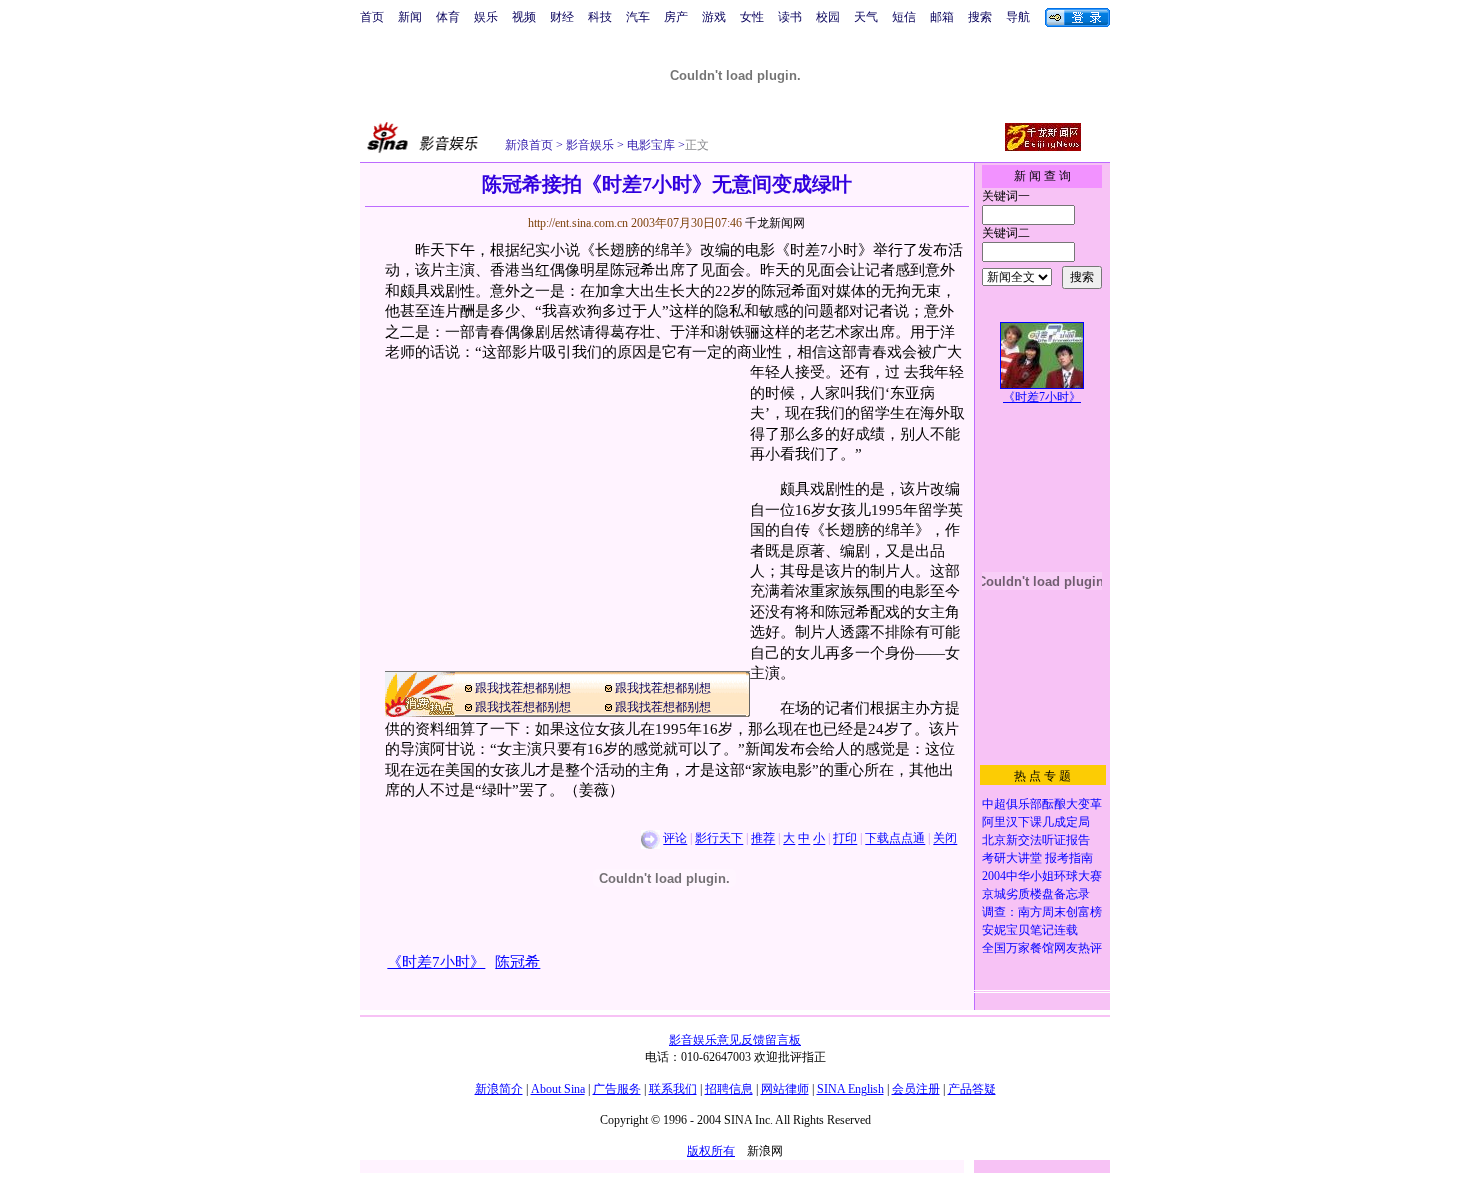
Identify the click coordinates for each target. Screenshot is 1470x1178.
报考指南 (1069, 858)
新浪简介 (499, 1089)
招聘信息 (729, 1089)
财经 (562, 17)
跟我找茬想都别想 (523, 688)
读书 (790, 17)
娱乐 (486, 17)
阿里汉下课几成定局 (1036, 822)
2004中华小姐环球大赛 (1042, 876)
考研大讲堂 (1012, 858)
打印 (845, 839)
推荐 (763, 839)
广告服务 (617, 1089)
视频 (524, 17)
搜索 (980, 17)
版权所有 (711, 1151)
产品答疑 (972, 1089)
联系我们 (673, 1089)
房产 (676, 17)
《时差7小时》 (1042, 397)
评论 (675, 839)
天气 (866, 17)
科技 (600, 17)
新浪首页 (529, 145)
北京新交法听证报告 (1036, 840)
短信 (904, 17)
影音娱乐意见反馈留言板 (735, 1040)
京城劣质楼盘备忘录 (1036, 894)
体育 (448, 17)
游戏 (714, 17)
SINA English (850, 1089)
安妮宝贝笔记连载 (1030, 930)
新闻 (410, 17)
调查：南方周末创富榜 (1042, 912)
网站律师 (785, 1089)
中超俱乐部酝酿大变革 (1042, 804)
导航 (1018, 17)
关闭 (945, 839)
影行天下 (719, 839)
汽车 (638, 17)
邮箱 (942, 17)
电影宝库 (649, 145)
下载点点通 (895, 839)
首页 (372, 17)
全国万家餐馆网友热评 (1042, 948)
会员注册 (916, 1089)
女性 (752, 17)
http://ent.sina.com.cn (579, 223)
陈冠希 (517, 962)
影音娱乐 (590, 145)
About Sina (558, 1089)
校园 (828, 17)
